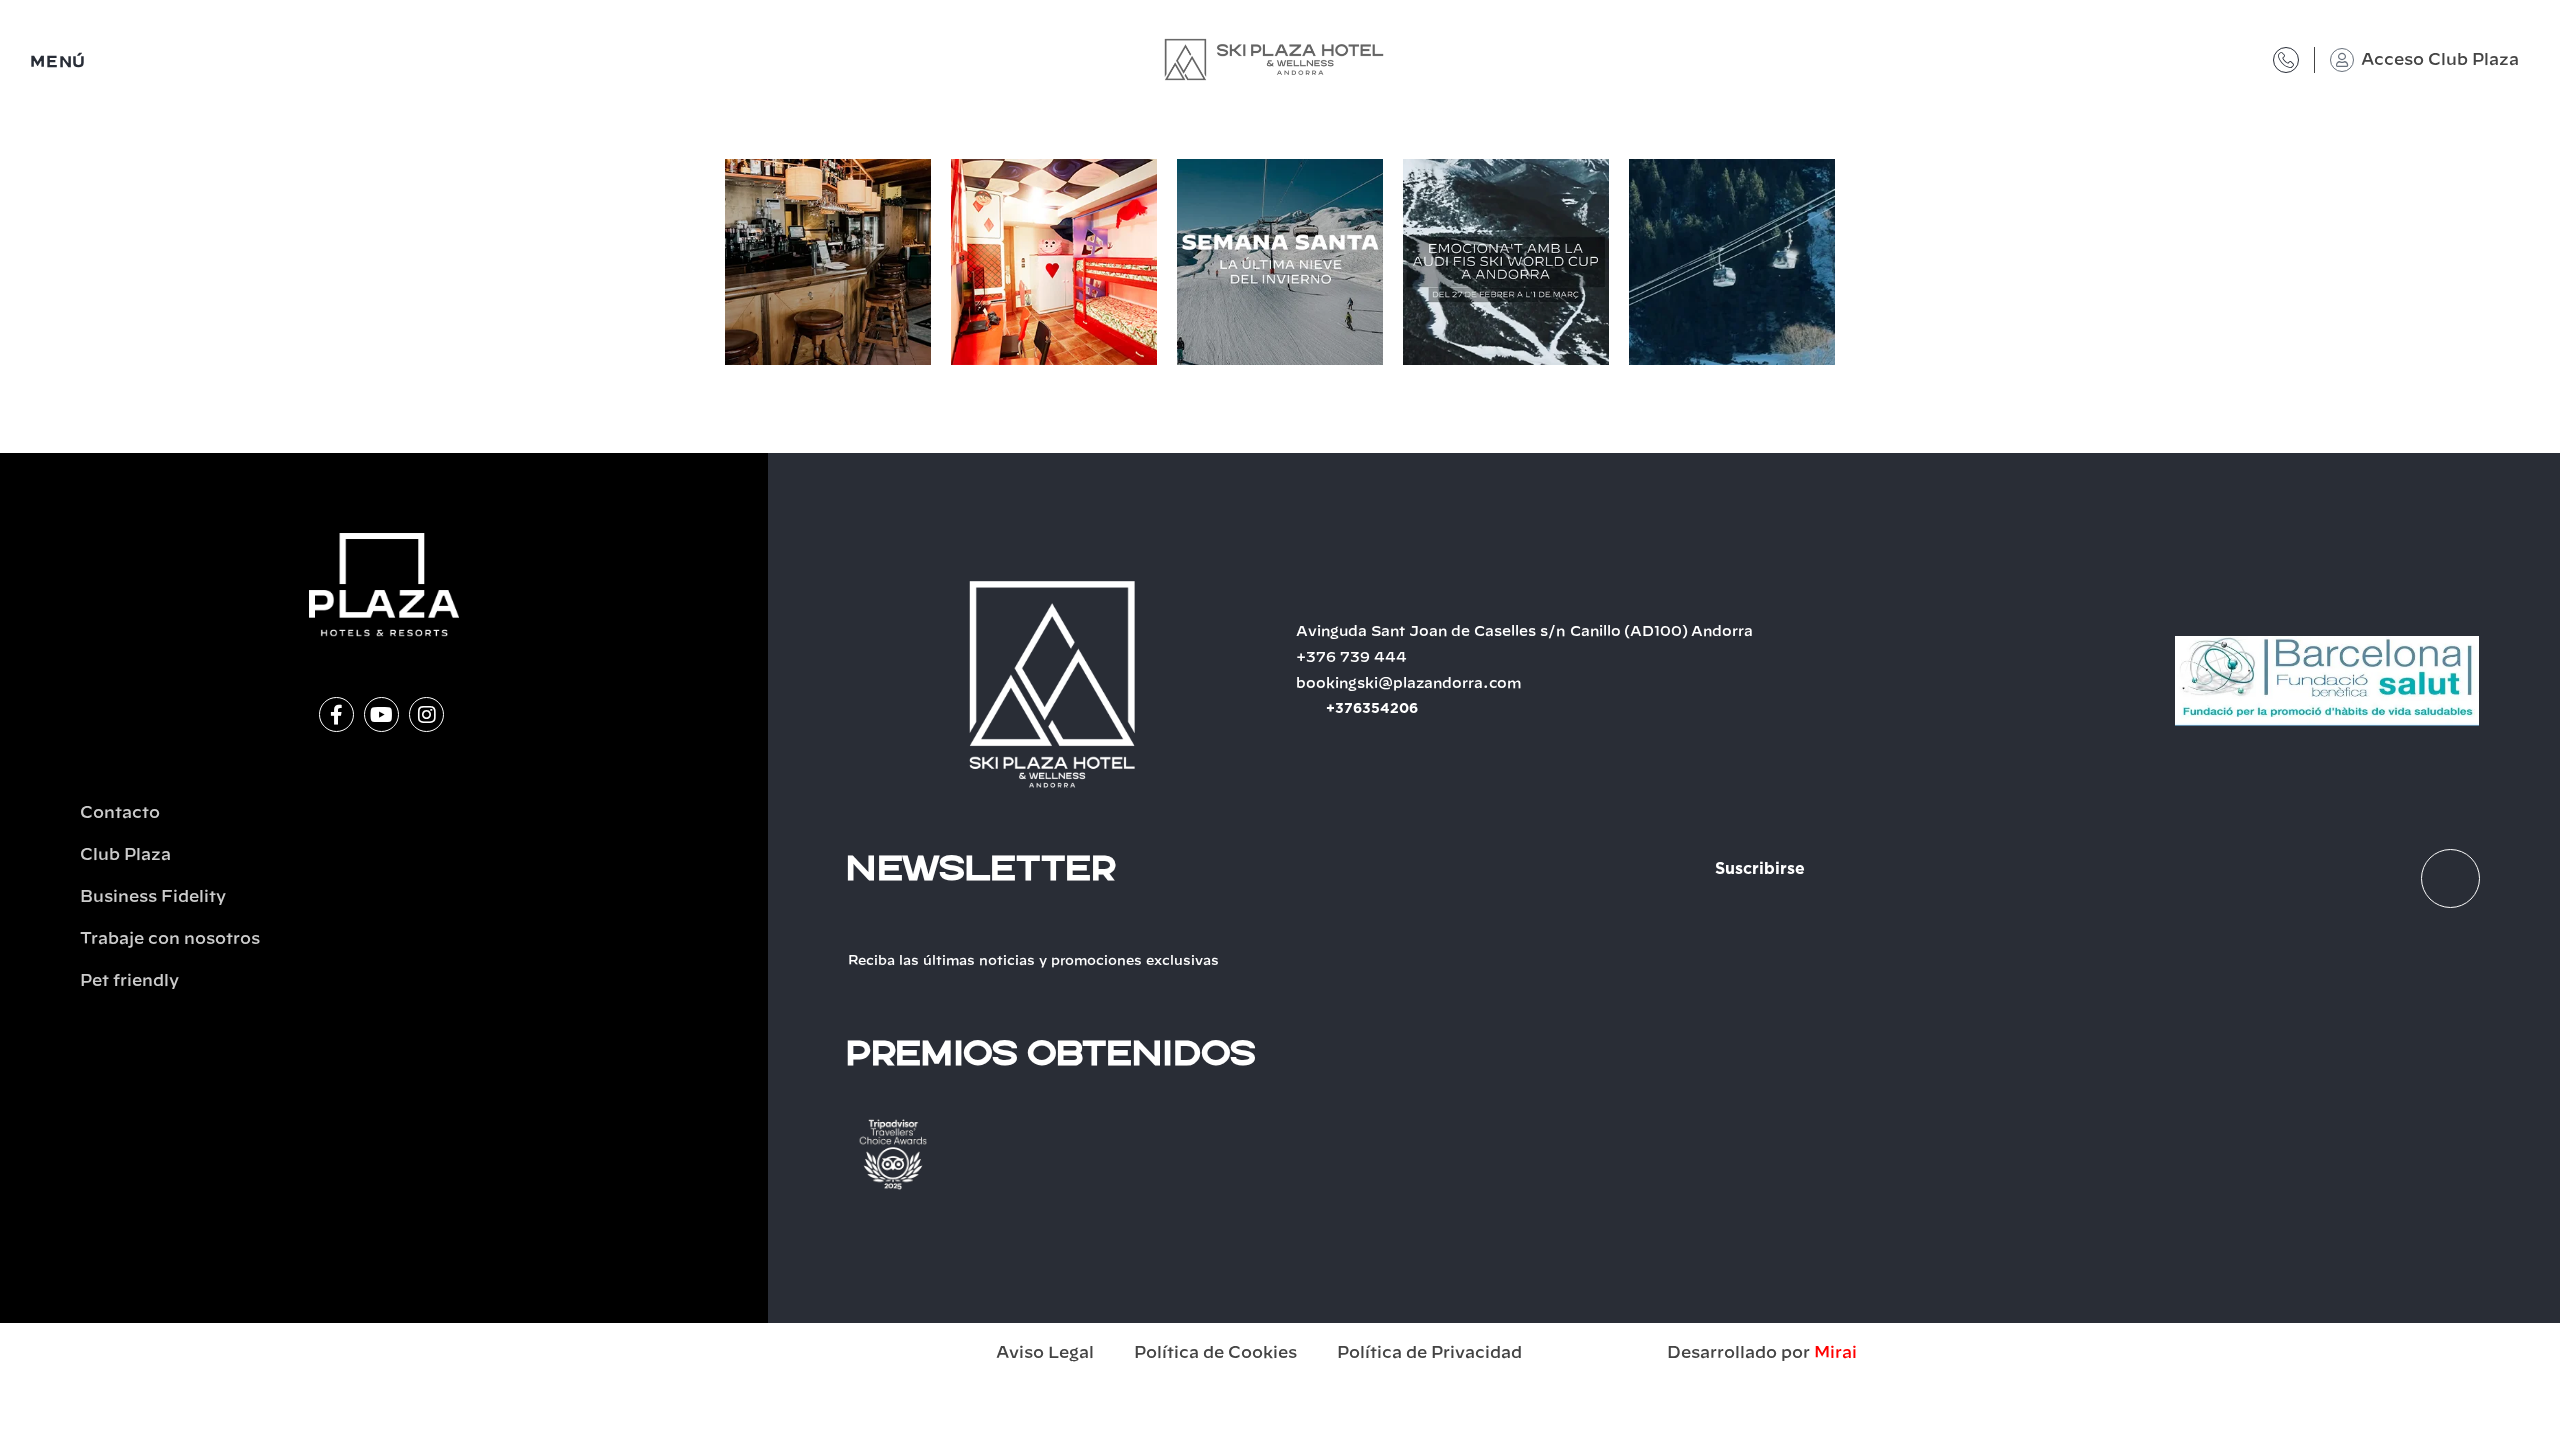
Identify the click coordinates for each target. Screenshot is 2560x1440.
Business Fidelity (153, 897)
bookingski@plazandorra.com (1409, 684)
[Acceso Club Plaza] (2342, 60)
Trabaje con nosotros (170, 939)
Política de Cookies (1215, 1353)
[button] (704, 265)
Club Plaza (125, 855)
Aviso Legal (1045, 1353)
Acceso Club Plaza (2440, 60)
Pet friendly (129, 981)
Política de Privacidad (1429, 1353)
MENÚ (58, 62)
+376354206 (1372, 709)
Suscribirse (1760, 869)
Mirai (1835, 1353)
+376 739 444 (1351, 658)
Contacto (120, 813)
